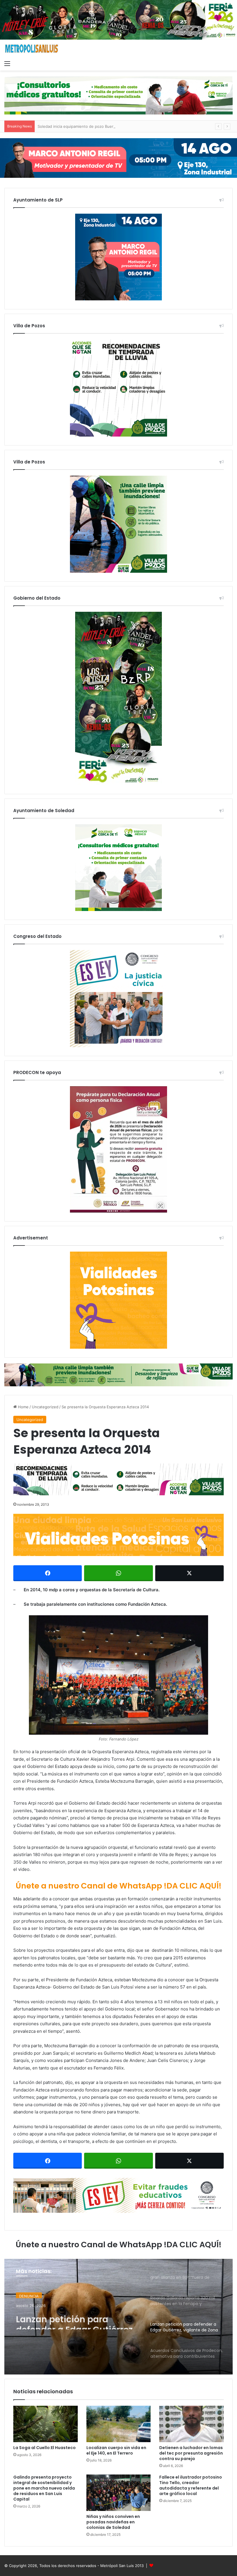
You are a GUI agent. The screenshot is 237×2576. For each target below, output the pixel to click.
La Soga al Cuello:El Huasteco (45, 2448)
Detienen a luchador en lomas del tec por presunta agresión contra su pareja (191, 2453)
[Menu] (7, 63)
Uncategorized (45, 1407)
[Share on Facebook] (48, 1573)
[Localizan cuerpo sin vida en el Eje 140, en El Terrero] (119, 2424)
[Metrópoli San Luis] (32, 49)
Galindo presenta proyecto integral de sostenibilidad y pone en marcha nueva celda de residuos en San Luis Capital (44, 2488)
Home (23, 1407)
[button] (118, 1675)
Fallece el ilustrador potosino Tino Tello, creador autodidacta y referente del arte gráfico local (191, 2485)
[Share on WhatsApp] (118, 1573)
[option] (118, 2317)
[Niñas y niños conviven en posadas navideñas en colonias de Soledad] (119, 2493)
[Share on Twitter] (189, 1573)
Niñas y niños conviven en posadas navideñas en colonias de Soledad (113, 2522)
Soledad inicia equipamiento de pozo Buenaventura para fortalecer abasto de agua (112, 126)
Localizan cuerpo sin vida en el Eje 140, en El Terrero (116, 2450)
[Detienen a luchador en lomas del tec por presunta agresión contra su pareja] (191, 2424)
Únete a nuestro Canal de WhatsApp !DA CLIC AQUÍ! (118, 1886)
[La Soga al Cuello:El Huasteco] (46, 2424)
